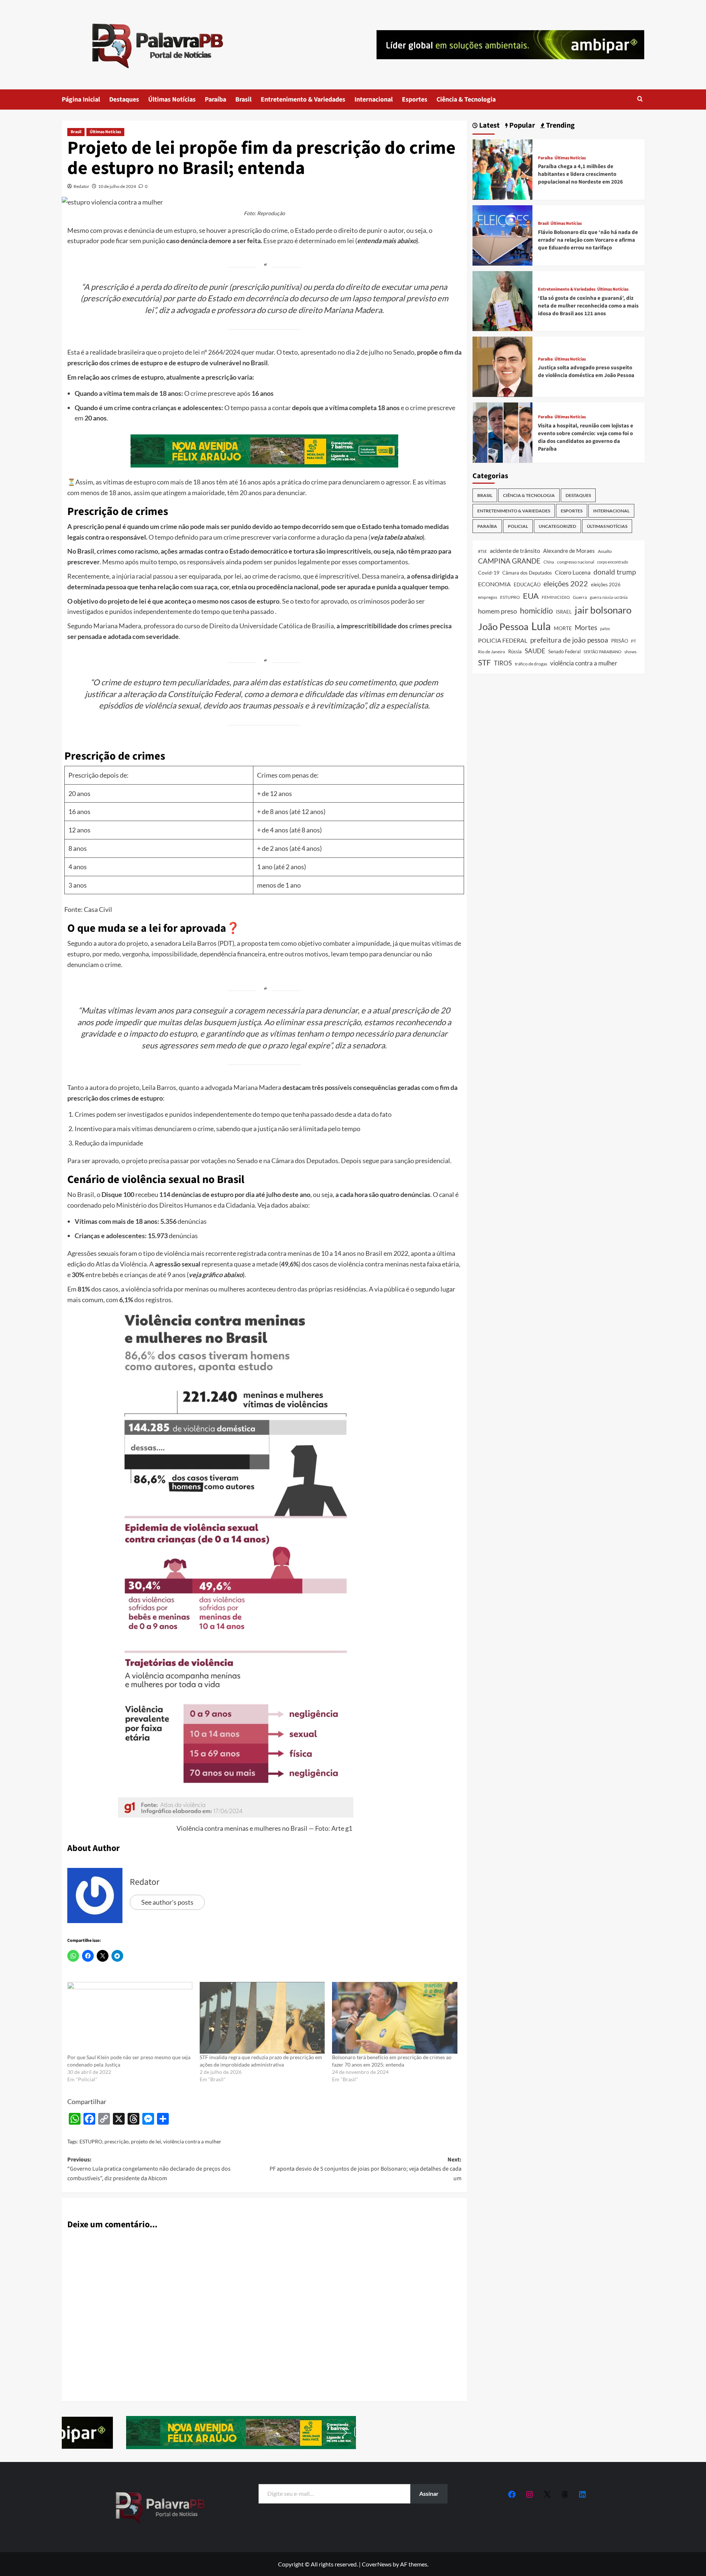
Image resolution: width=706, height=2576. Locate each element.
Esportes (415, 100)
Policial (518, 526)
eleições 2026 (606, 585)
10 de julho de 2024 (117, 186)
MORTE (563, 628)
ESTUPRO (91, 2141)
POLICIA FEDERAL (503, 640)
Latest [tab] (489, 126)
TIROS (503, 663)
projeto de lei (146, 2141)
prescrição (117, 2141)
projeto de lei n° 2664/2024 (201, 352)
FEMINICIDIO (556, 597)
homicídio (536, 611)
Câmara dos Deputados (527, 573)
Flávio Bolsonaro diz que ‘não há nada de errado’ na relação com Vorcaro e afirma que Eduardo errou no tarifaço (588, 240)
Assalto (605, 551)
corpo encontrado (613, 562)
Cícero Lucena (573, 572)
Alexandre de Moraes (569, 551)
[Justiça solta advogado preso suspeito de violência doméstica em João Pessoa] (503, 366)
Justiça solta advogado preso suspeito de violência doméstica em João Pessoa (586, 372)
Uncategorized (557, 526)
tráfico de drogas (531, 664)
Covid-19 (489, 573)
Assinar (429, 2493)
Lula (541, 626)
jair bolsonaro (603, 610)
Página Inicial (81, 100)
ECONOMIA (494, 584)
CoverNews (377, 2564)
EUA (531, 596)
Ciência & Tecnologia (466, 100)
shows (630, 652)
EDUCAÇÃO (527, 585)
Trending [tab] (560, 126)
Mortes (586, 627)
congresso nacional (576, 562)
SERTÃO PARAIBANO (602, 652)
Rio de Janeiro (492, 651)
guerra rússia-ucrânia (609, 597)
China (549, 562)
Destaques (124, 100)
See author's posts (167, 1902)
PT (634, 641)
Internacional (374, 100)
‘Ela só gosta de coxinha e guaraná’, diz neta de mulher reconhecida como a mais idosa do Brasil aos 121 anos (588, 306)
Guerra (580, 597)
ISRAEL (564, 612)
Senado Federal (564, 652)
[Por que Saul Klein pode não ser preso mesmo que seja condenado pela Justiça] (130, 2018)
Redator (81, 186)
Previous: (149, 2169)
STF (484, 662)
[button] (640, 100)
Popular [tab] (521, 126)
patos (605, 628)
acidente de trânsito (515, 550)
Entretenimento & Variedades (303, 100)
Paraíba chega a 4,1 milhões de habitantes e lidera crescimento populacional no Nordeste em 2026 (580, 174)
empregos (488, 597)
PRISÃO (620, 641)
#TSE (482, 551)
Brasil (243, 100)
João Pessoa (503, 626)
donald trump (615, 572)
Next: (366, 2169)
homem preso (498, 611)
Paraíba (215, 100)
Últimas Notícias (172, 100)
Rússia (515, 651)
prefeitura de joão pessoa (569, 640)
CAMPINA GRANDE (509, 561)
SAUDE (535, 651)
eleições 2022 (566, 583)
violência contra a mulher (192, 2141)
